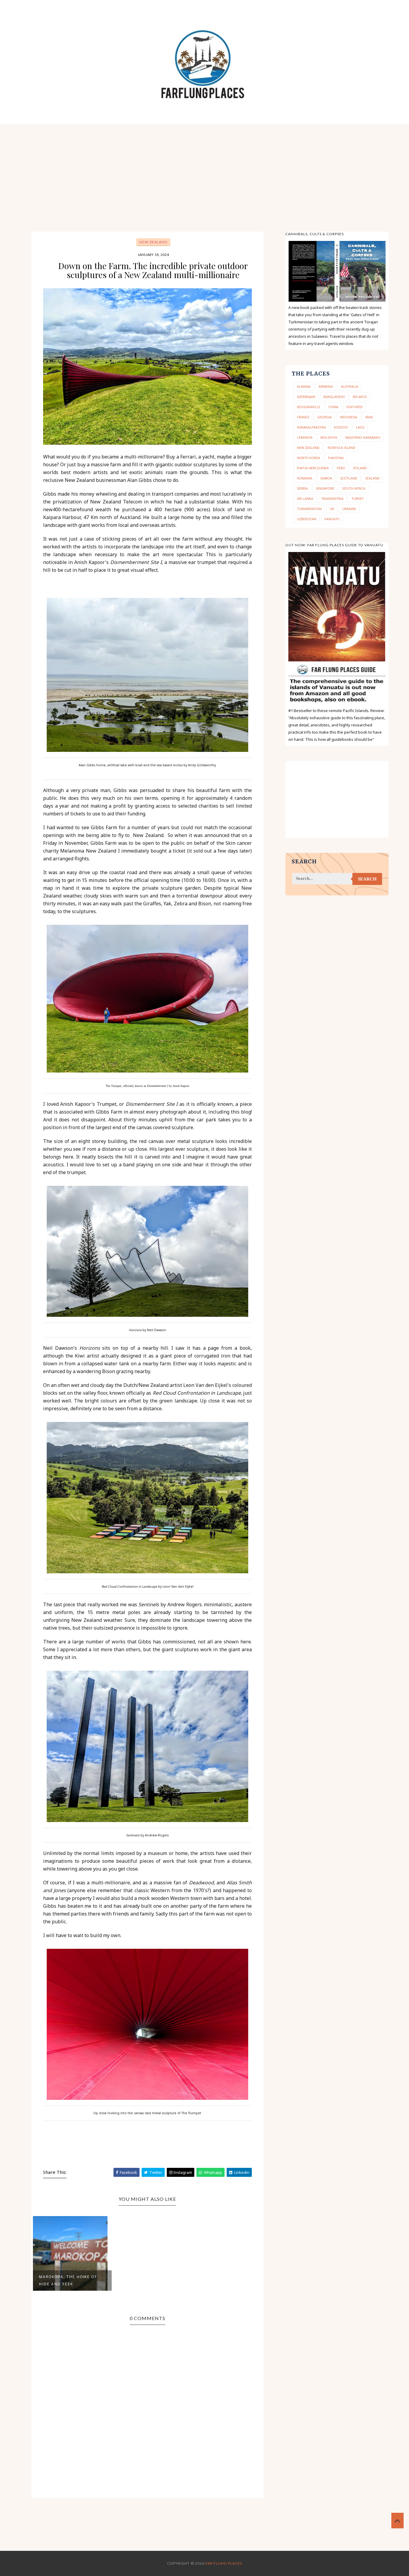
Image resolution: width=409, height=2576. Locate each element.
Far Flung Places (224, 2563)
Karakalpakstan (311, 427)
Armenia (326, 386)
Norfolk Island (341, 448)
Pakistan (336, 458)
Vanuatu (332, 519)
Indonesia (349, 417)
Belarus (360, 397)
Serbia (302, 488)
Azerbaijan (306, 397)
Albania (304, 386)
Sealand (372, 478)
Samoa (326, 478)
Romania (305, 478)
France (303, 417)
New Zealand (153, 242)
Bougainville (309, 407)
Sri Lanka (305, 499)
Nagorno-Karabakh (363, 437)
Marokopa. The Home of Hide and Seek (68, 2280)
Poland (360, 468)
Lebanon (305, 437)
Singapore (325, 488)
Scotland (349, 478)
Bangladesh (334, 397)
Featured (355, 407)
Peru (341, 468)
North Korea (309, 458)
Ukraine (349, 509)
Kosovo (341, 427)
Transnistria (332, 499)
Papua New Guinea (313, 468)
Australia (350, 386)
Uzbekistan (307, 519)
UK (332, 509)
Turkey (358, 499)
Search (367, 879)
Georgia (325, 417)
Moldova (329, 437)
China (333, 407)
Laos (360, 427)
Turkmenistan (309, 509)
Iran (369, 417)
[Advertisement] (205, 169)
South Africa (354, 488)
